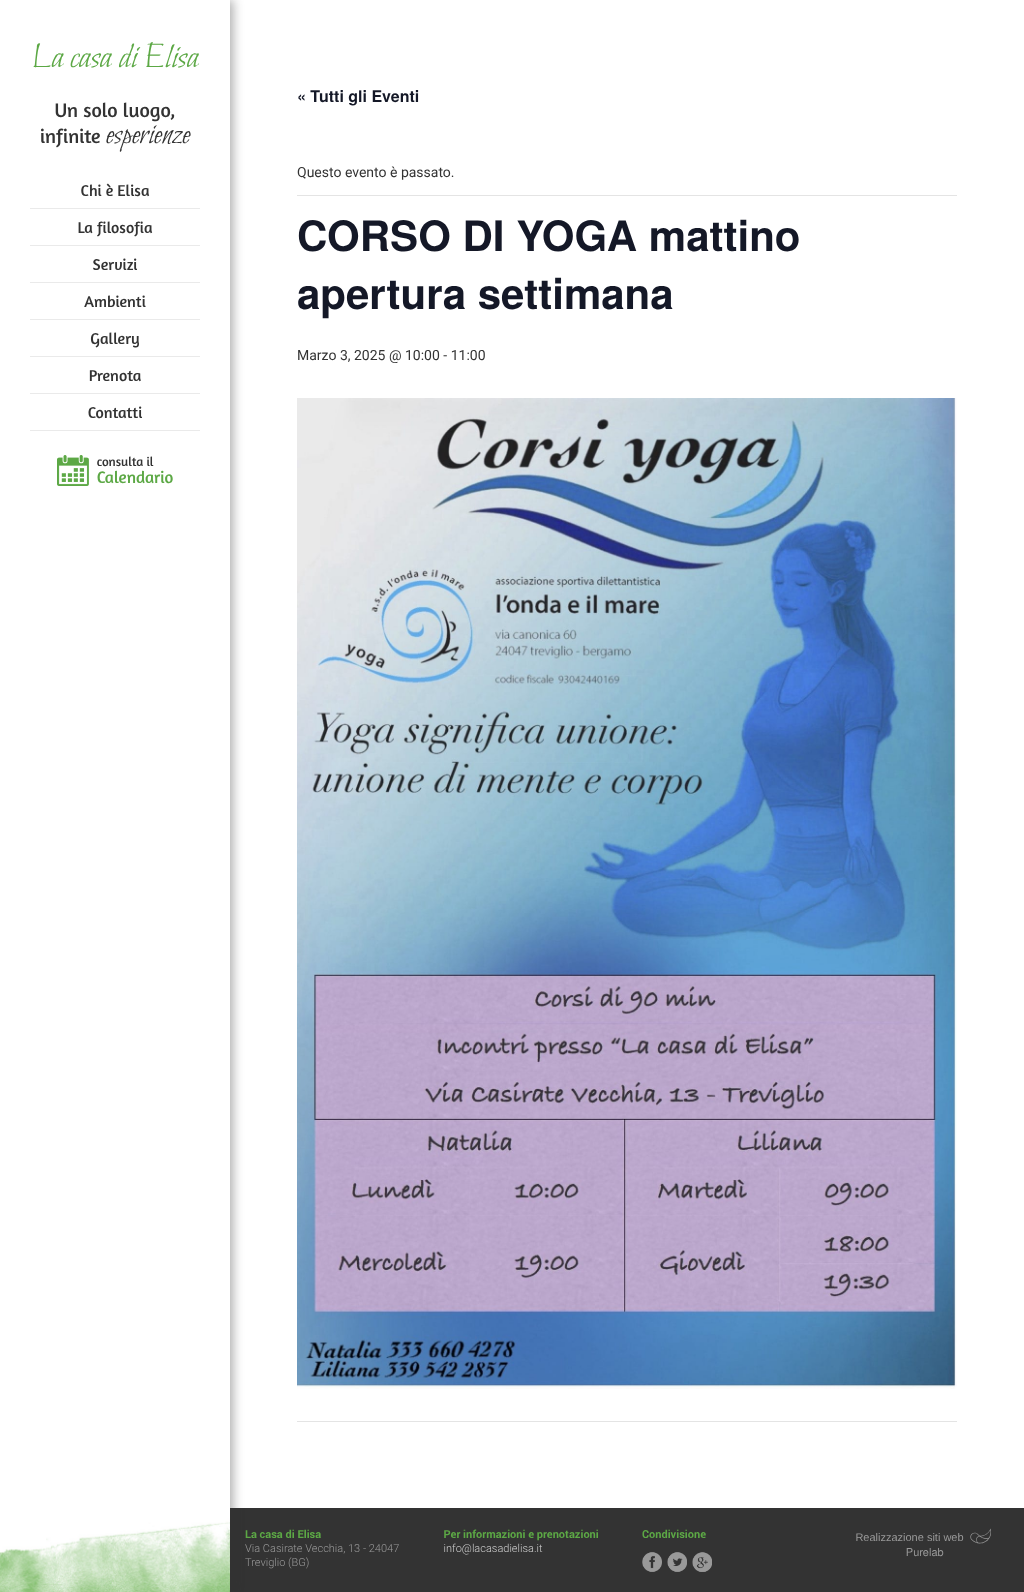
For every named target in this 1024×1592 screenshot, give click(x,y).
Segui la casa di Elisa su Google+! (702, 1562)
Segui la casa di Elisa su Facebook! (652, 1562)
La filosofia (115, 227)
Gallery (114, 338)
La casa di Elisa (114, 59)
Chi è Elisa (115, 190)
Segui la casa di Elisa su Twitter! (677, 1562)
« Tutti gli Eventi (358, 95)
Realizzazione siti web (909, 1538)
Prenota (115, 375)
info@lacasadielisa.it (493, 1548)
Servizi (115, 264)
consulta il (135, 471)
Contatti (115, 412)
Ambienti (114, 301)
